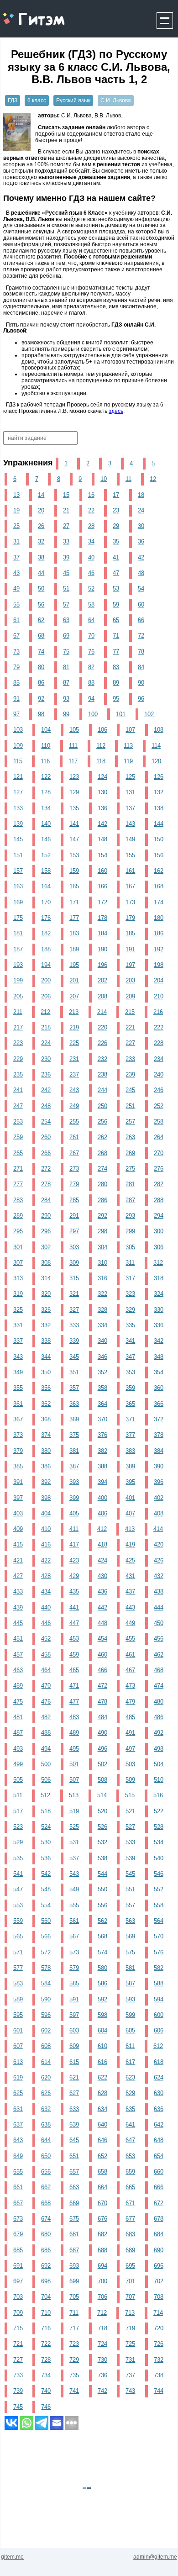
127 (18, 792)
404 (46, 1513)
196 (102, 965)
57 (66, 604)
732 (159, 2360)
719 (130, 2328)
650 (46, 2156)
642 (159, 2125)
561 (74, 1921)
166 (102, 886)
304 (102, 1247)
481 (18, 1717)
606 (159, 2030)
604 (102, 2030)
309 (74, 1263)
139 (18, 824)
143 (130, 824)
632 (46, 2109)
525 (74, 1827)
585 (74, 1983)
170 (46, 902)
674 (46, 2219)
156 (159, 855)
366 (159, 1404)
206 (46, 996)
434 (46, 1592)
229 (18, 1059)
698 (46, 2281)
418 (102, 1544)
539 (130, 1858)
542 (46, 1874)
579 (74, 1968)
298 (102, 1231)
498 (159, 1749)
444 (159, 1607)
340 (102, 1341)
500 (46, 1764)
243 (74, 1090)
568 (102, 1936)
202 (102, 980)
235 (18, 1074)
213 (74, 1012)
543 (74, 1874)
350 (46, 1372)
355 (18, 1388)
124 (102, 777)
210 (159, 996)
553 (18, 1905)
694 (102, 2266)
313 (18, 1278)
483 (74, 1717)
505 (18, 1780)
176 (46, 918)
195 (74, 965)
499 (18, 1764)
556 (102, 1905)
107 (130, 730)
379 (18, 1451)
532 (102, 1842)
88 (91, 683)
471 (74, 1686)
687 (74, 2250)
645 (74, 2140)
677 (130, 2219)
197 (130, 965)
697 (18, 2281)
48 (141, 573)
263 (130, 1137)
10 (104, 479)
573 (74, 1952)
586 (102, 1983)
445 (18, 1623)
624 (159, 2077)
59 (116, 604)
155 (130, 855)
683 (130, 2234)
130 (102, 792)
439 (18, 1607)
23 (116, 510)
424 (102, 1560)
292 (102, 1216)
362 (46, 1404)
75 (66, 652)
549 (74, 1889)
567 (74, 1936)
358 (102, 1388)
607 (18, 2046)
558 (159, 1905)
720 (159, 2328)
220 (102, 1027)
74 (41, 652)
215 (130, 1012)
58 (91, 604)
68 (41, 636)
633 (74, 2109)
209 (130, 996)
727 (18, 2360)
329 (130, 1310)
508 (102, 1780)
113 (128, 746)
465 (74, 1670)
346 (102, 1357)
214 (102, 1012)
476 (46, 1702)
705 (74, 2297)
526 (102, 1827)
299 (130, 1231)
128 (46, 792)
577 (18, 1968)
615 (74, 2062)
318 (159, 1278)
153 (74, 855)
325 (18, 1310)
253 (18, 1122)
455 (130, 1639)
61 (16, 620)
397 (18, 1498)
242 (46, 1090)
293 (130, 1216)
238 (102, 1074)
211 (18, 1012)
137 (130, 808)
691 (18, 2266)
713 (130, 2313)
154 (102, 855)
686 (46, 2250)
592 (102, 1999)
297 (74, 1231)
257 (130, 1122)
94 (91, 699)
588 (159, 1983)
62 (41, 620)
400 (102, 1498)
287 (130, 1200)
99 (66, 714)
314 (46, 1278)
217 (18, 1027)
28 (91, 526)
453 (74, 1639)
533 (130, 1842)
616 (102, 2062)
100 (93, 714)
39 (66, 557)
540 (159, 1858)
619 (18, 2077)
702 (159, 2281)
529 (18, 1842)
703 (18, 2297)
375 (74, 1435)
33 (66, 541)
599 (130, 2015)
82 (91, 667)
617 (130, 2062)
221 (130, 1027)
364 (102, 1404)
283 (18, 1200)
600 (159, 2015)
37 (16, 557)
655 (18, 2172)
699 (74, 2281)
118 (101, 761)
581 (130, 1968)
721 (18, 2344)
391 (18, 1482)
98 (41, 714)
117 (73, 761)
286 (102, 1200)
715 (18, 2328)
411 (74, 1529)
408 (159, 1513)
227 (130, 1043)
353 (130, 1372)
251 (130, 1106)
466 (102, 1670)
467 (130, 1670)
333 (74, 1325)
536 (46, 1858)
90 (141, 683)
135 (74, 808)
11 (128, 479)
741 (74, 2391)
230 (46, 1059)
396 (159, 1482)
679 (18, 2234)
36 (141, 541)
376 (102, 1435)
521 (130, 1811)
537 (74, 1858)
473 (130, 1686)
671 (130, 2203)
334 (102, 1325)
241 (18, 1090)
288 (159, 1200)
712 (102, 2313)
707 (130, 2297)
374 (46, 1435)
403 (18, 1513)
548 (46, 1889)
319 (18, 1294)
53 (116, 589)
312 (158, 1263)
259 (18, 1137)
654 (159, 2156)
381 (74, 1451)
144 (159, 824)
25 (16, 526)
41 (116, 557)
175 (18, 918)
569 (130, 1936)
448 (102, 1623)
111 (73, 746)
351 (74, 1372)
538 (102, 1858)
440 (46, 1607)
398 (46, 1498)
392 (46, 1482)
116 (45, 761)
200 (46, 980)
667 (18, 2203)
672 (159, 2203)
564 (159, 1921)
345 (74, 1357)
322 (102, 1294)
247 (18, 1106)
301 (18, 1247)
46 (91, 573)
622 (102, 2077)
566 (46, 1936)
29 (116, 526)
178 (102, 918)
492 (159, 1733)
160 (102, 871)
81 (66, 667)
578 (46, 1968)
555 (74, 1905)
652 (102, 2156)
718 (102, 2328)
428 (46, 1576)
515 (130, 1795)
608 (46, 2046)
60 (141, 604)
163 (18, 886)
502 (102, 1764)
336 (159, 1325)
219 (74, 1027)
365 (130, 1404)
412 (102, 1529)
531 (74, 1842)
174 (159, 902)
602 (46, 2030)
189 (74, 949)
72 (141, 636)
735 (74, 2375)
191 (130, 949)
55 (16, 604)
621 (74, 2077)
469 (18, 1686)
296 (46, 1231)
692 (46, 2266)
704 (46, 2297)
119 (128, 761)
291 (74, 1216)
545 (130, 1874)
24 (141, 510)
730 (102, 2360)
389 (130, 1466)
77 (116, 652)
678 (159, 2219)
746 (46, 2407)
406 (102, 1513)
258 (159, 1122)
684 (159, 2234)
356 (46, 1388)
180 (159, 918)
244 (102, 1090)
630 (159, 2093)
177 (74, 918)
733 (18, 2375)
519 (74, 1811)
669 (74, 2203)
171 (74, 902)
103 (18, 730)
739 (18, 2391)
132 (159, 792)
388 (102, 1466)
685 (18, 2250)
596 (46, 2015)
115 (18, 761)
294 (159, 1216)
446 (46, 1623)
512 (45, 1795)
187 (18, 949)
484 (102, 1717)
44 (41, 573)
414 (158, 1529)
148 (102, 839)
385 (18, 1466)
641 (130, 2125)
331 (18, 1325)
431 (130, 1576)
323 (130, 1294)
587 (130, 1983)
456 (159, 1639)
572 (46, 1952)
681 (74, 2234)
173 (130, 902)
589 (18, 1999)
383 (130, 1451)
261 (74, 1137)
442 (102, 1607)
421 (18, 1560)
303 (74, 1247)
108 (159, 730)
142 (102, 824)
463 (18, 1670)
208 (102, 996)
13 (16, 495)
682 (102, 2234)
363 (74, 1404)
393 (74, 1482)
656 (46, 2172)
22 (91, 510)
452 (46, 1639)
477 (74, 1702)
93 (66, 699)
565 (18, 1936)
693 (74, 2266)
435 (74, 1592)
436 (102, 1592)
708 (159, 2297)
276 (159, 1169)
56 (41, 604)
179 (130, 918)
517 (18, 1811)
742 (102, 2391)
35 (116, 541)
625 (18, 2093)
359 (130, 1388)
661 (18, 2187)
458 (46, 1655)
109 (18, 746)
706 (102, 2297)
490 (102, 1733)
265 (18, 1153)
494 (46, 1749)
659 (130, 2172)
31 (16, 541)
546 (159, 1874)
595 (18, 2015)
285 (74, 1200)
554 (46, 1905)
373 (18, 1435)
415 (18, 1544)
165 (74, 886)
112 (101, 746)
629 (130, 2093)
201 (74, 980)
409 (18, 1529)
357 (74, 1388)
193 (18, 965)
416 (46, 1544)
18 (141, 495)
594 (159, 1999)
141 (74, 824)
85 (16, 683)
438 (159, 1592)
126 (159, 777)
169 (18, 902)
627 (74, 2093)
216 (158, 1012)
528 (159, 1827)
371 (130, 1419)
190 (102, 949)
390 (159, 1466)
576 (159, 1952)
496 (102, 1749)
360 (159, 1388)
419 (130, 1544)
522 (159, 1811)
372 (159, 1419)
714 (158, 2313)
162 (159, 871)
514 (102, 1795)
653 (130, 2156)
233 (130, 1059)
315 (74, 1278)
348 (159, 1357)
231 (74, 1059)
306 (159, 1247)
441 (74, 1607)
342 (159, 1341)
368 (46, 1419)
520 (102, 1811)
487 (18, 1733)
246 (159, 1090)
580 (102, 1968)
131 (130, 792)
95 (116, 699)
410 (46, 1529)
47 (116, 573)
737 (130, 2375)
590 (46, 1999)
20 (41, 510)
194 (46, 965)
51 (66, 589)
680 (46, 2234)
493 (18, 1749)
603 (74, 2030)
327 (74, 1310)
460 (102, 1655)
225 (74, 1043)
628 (102, 2093)
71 (116, 636)
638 (46, 2125)
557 (130, 1905)
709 (18, 2313)
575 (130, 1952)
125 (130, 777)
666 (159, 2187)
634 (102, 2109)
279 (74, 1184)
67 (16, 636)
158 (46, 871)
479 (130, 1702)
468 (159, 1670)
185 (130, 933)
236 (46, 1074)
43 (16, 573)
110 (46, 746)
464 (46, 1670)
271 (18, 1169)
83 (116, 667)
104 (46, 730)
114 (156, 746)
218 (46, 1027)
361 (18, 1404)
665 (130, 2187)
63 (66, 620)
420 (159, 1544)
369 (74, 1419)
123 (74, 777)
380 (46, 1451)
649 (18, 2156)
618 (159, 2062)
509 (130, 1780)
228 (159, 1043)
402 (159, 1498)
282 (159, 1184)
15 (66, 495)
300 (159, 1231)
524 (46, 1827)
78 (141, 652)
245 (130, 1090)
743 (130, 2391)
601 (18, 2030)
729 (74, 2360)
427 (18, 1576)
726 (159, 2344)
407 (130, 1513)
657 (74, 2172)
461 (130, 1655)
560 (46, 1921)
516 (158, 1795)
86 (41, 683)
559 (18, 1921)
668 (46, 2203)
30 (141, 526)
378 (159, 1435)
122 (46, 777)
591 (74, 1999)
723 (74, 2344)
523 (18, 1827)
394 (102, 1482)
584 (46, 1983)
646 (102, 2140)
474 (159, 1686)
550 (102, 1889)
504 (159, 1764)
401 (130, 1498)
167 (130, 886)
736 (102, 2375)
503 (130, 1764)
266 (46, 1153)
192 (159, 949)
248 (46, 1106)
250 (102, 1106)
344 (46, 1357)
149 (130, 839)
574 (102, 1952)
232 (102, 1059)
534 (159, 1842)
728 (46, 2360)
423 (74, 1560)
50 (41, 589)
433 (18, 1592)
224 (46, 1043)
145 (18, 839)
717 (74, 2328)
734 (46, 2375)
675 (74, 2219)
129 (74, 792)
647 (130, 2140)
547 (18, 1889)
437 (130, 1592)
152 (46, 855)
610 (102, 2046)
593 (130, 1999)
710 (46, 2313)
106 (102, 730)
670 (102, 2203)
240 (159, 1074)
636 (159, 2109)
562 (102, 1921)
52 (91, 589)
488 (46, 1733)
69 (66, 636)
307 (18, 1263)
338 (46, 1341)
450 (159, 1623)
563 (130, 1921)
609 (74, 2046)
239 (130, 1074)
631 (18, 2109)
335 (130, 1325)
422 (46, 1560)
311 (130, 1263)
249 (74, 1106)
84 (141, 667)
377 (130, 1435)
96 (141, 699)
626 (46, 2093)
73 (16, 652)
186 (159, 933)
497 (130, 1749)
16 (91, 495)
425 (130, 1560)
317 (130, 1278)
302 (46, 1247)
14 (41, 495)
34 (91, 541)
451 (18, 1639)
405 (74, 1513)
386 (46, 1466)
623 (130, 2077)
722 (46, 2344)
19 (16, 510)
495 (74, 1749)
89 (116, 683)
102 (149, 714)
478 (102, 1702)
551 (130, 1889)
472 (102, 1686)
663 (74, 2187)
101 (121, 714)
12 (153, 479)
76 (91, 652)
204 (159, 980)
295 (18, 1231)
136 (102, 808)
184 (102, 933)
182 (46, 933)
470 (46, 1686)
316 (102, 1278)
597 (74, 2015)
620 (46, 2077)
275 (130, 1169)
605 (130, 2030)
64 (91, 620)
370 (102, 1419)
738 (159, 2375)
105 (74, 730)
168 (159, 886)
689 (130, 2250)
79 (16, 667)
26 (41, 526)
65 (116, 620)
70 (91, 636)
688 (102, 2250)
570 (159, 1936)
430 (102, 1576)
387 (74, 1466)
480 (159, 1702)
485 (130, 1717)
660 (159, 2172)
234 (159, 1059)
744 (159, 2391)
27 (66, 526)
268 (102, 1153)
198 (159, 965)
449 (130, 1623)
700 (102, 2281)
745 (18, 2407)
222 (159, 1027)
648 (159, 2140)
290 (46, 1216)
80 (41, 667)
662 (46, 2187)
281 (130, 1184)
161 (130, 871)
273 (74, 1169)
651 (74, 2156)
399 (74, 1498)
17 (116, 495)
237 (74, 1074)
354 (159, 1372)
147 (74, 839)
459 (74, 1655)
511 (18, 1795)
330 (159, 1310)
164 (46, 886)
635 (130, 2109)
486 (159, 1717)
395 (130, 1482)
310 (102, 1263)
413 (130, 1529)
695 (130, 2266)
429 (74, 1576)
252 (159, 1106)
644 (46, 2140)
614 (46, 2062)
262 (102, 1137)
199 (18, 980)
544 (102, 1874)
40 (91, 557)
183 (74, 933)
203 (130, 980)
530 (46, 1842)
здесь (116, 411)
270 (159, 1153)
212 (45, 1012)
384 (159, 1451)
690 (159, 2250)
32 (41, 541)
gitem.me (24, 14)
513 (74, 1795)
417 (74, 1544)
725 (130, 2344)
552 (159, 1889)
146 (46, 839)
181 (18, 933)
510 (159, 1780)
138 (159, 808)
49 (16, 589)
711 (74, 2313)
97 (16, 714)
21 (66, 510)
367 (18, 1419)
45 (66, 573)
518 (46, 1811)
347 (130, 1357)
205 (18, 996)
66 (141, 620)
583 (18, 1983)
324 (159, 1294)
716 (46, 2328)
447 (74, 1623)
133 (18, 808)
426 (159, 1560)
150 (159, 839)
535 (18, 1858)
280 (102, 1184)
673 (18, 2219)
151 (18, 855)
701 (130, 2281)
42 (141, 557)
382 (102, 1451)
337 (18, 1341)
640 (102, 2125)
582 (159, 1968)
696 (159, 2266)
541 (18, 1874)
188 (46, 949)
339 (74, 1341)
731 (130, 2360)
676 (102, 2219)
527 (130, 1827)
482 (46, 1717)
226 (102, 1043)
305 (130, 1247)
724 (102, 2344)
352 (102, 1372)
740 (46, 2391)
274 (102, 1169)
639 (74, 2125)
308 (46, 1263)
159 (74, 871)
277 (18, 1184)
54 (141, 589)
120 (156, 761)
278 (46, 1184)
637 (18, 2125)
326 (46, 1310)
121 (18, 777)
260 (46, 1137)
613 (18, 2062)
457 (18, 1655)
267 (74, 1153)
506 (46, 1780)
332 (46, 1325)
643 (18, 2140)
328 (102, 1310)
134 (46, 808)
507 (74, 1780)
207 (74, 996)
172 (102, 902)
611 (130, 2046)
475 (18, 1702)
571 (18, 1952)
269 (130, 1153)
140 (46, 824)
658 (102, 2172)
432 (159, 1576)
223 (18, 1043)
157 (18, 871)
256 (102, 1122)
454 (102, 1639)
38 (41, 557)
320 (46, 1294)
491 (130, 1733)
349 (18, 1372)
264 (159, 1137)
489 (74, 1733)
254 (46, 1122)
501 (74, 1764)
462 (159, 1655)
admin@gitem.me (155, 2557)
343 (18, 1357)
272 (46, 1169)
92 (41, 699)
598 (102, 2015)
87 (66, 683)
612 (158, 2046)
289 (18, 1216)
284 (46, 1200)
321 (74, 1294)
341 (130, 1341)
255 (74, 1122)
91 (16, 699)
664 (102, 2187)
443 (130, 1607)
